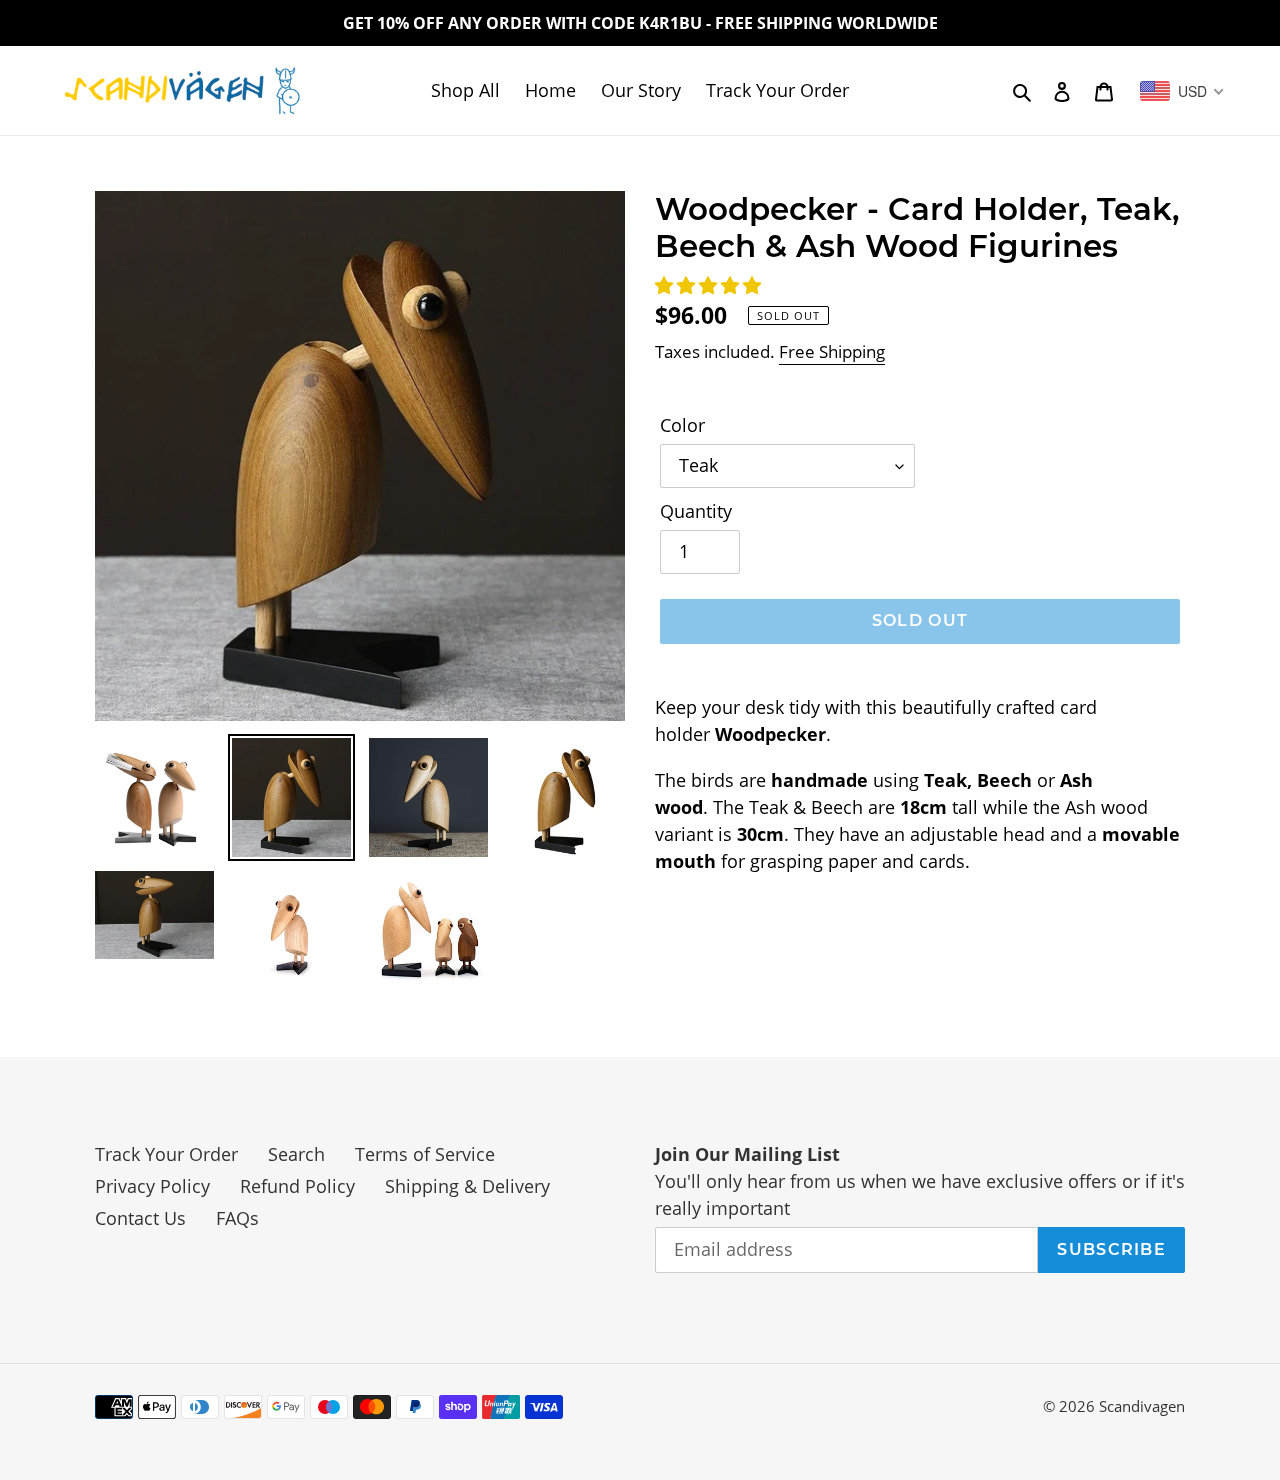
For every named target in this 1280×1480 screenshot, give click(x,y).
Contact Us (140, 1218)
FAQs (237, 1218)
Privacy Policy (152, 1186)
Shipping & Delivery (467, 1186)
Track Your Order (166, 1154)
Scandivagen (1142, 1406)
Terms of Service (425, 1154)
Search (296, 1154)
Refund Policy (297, 1186)
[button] (710, 285)
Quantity (696, 511)
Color (682, 425)
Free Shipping (832, 351)
